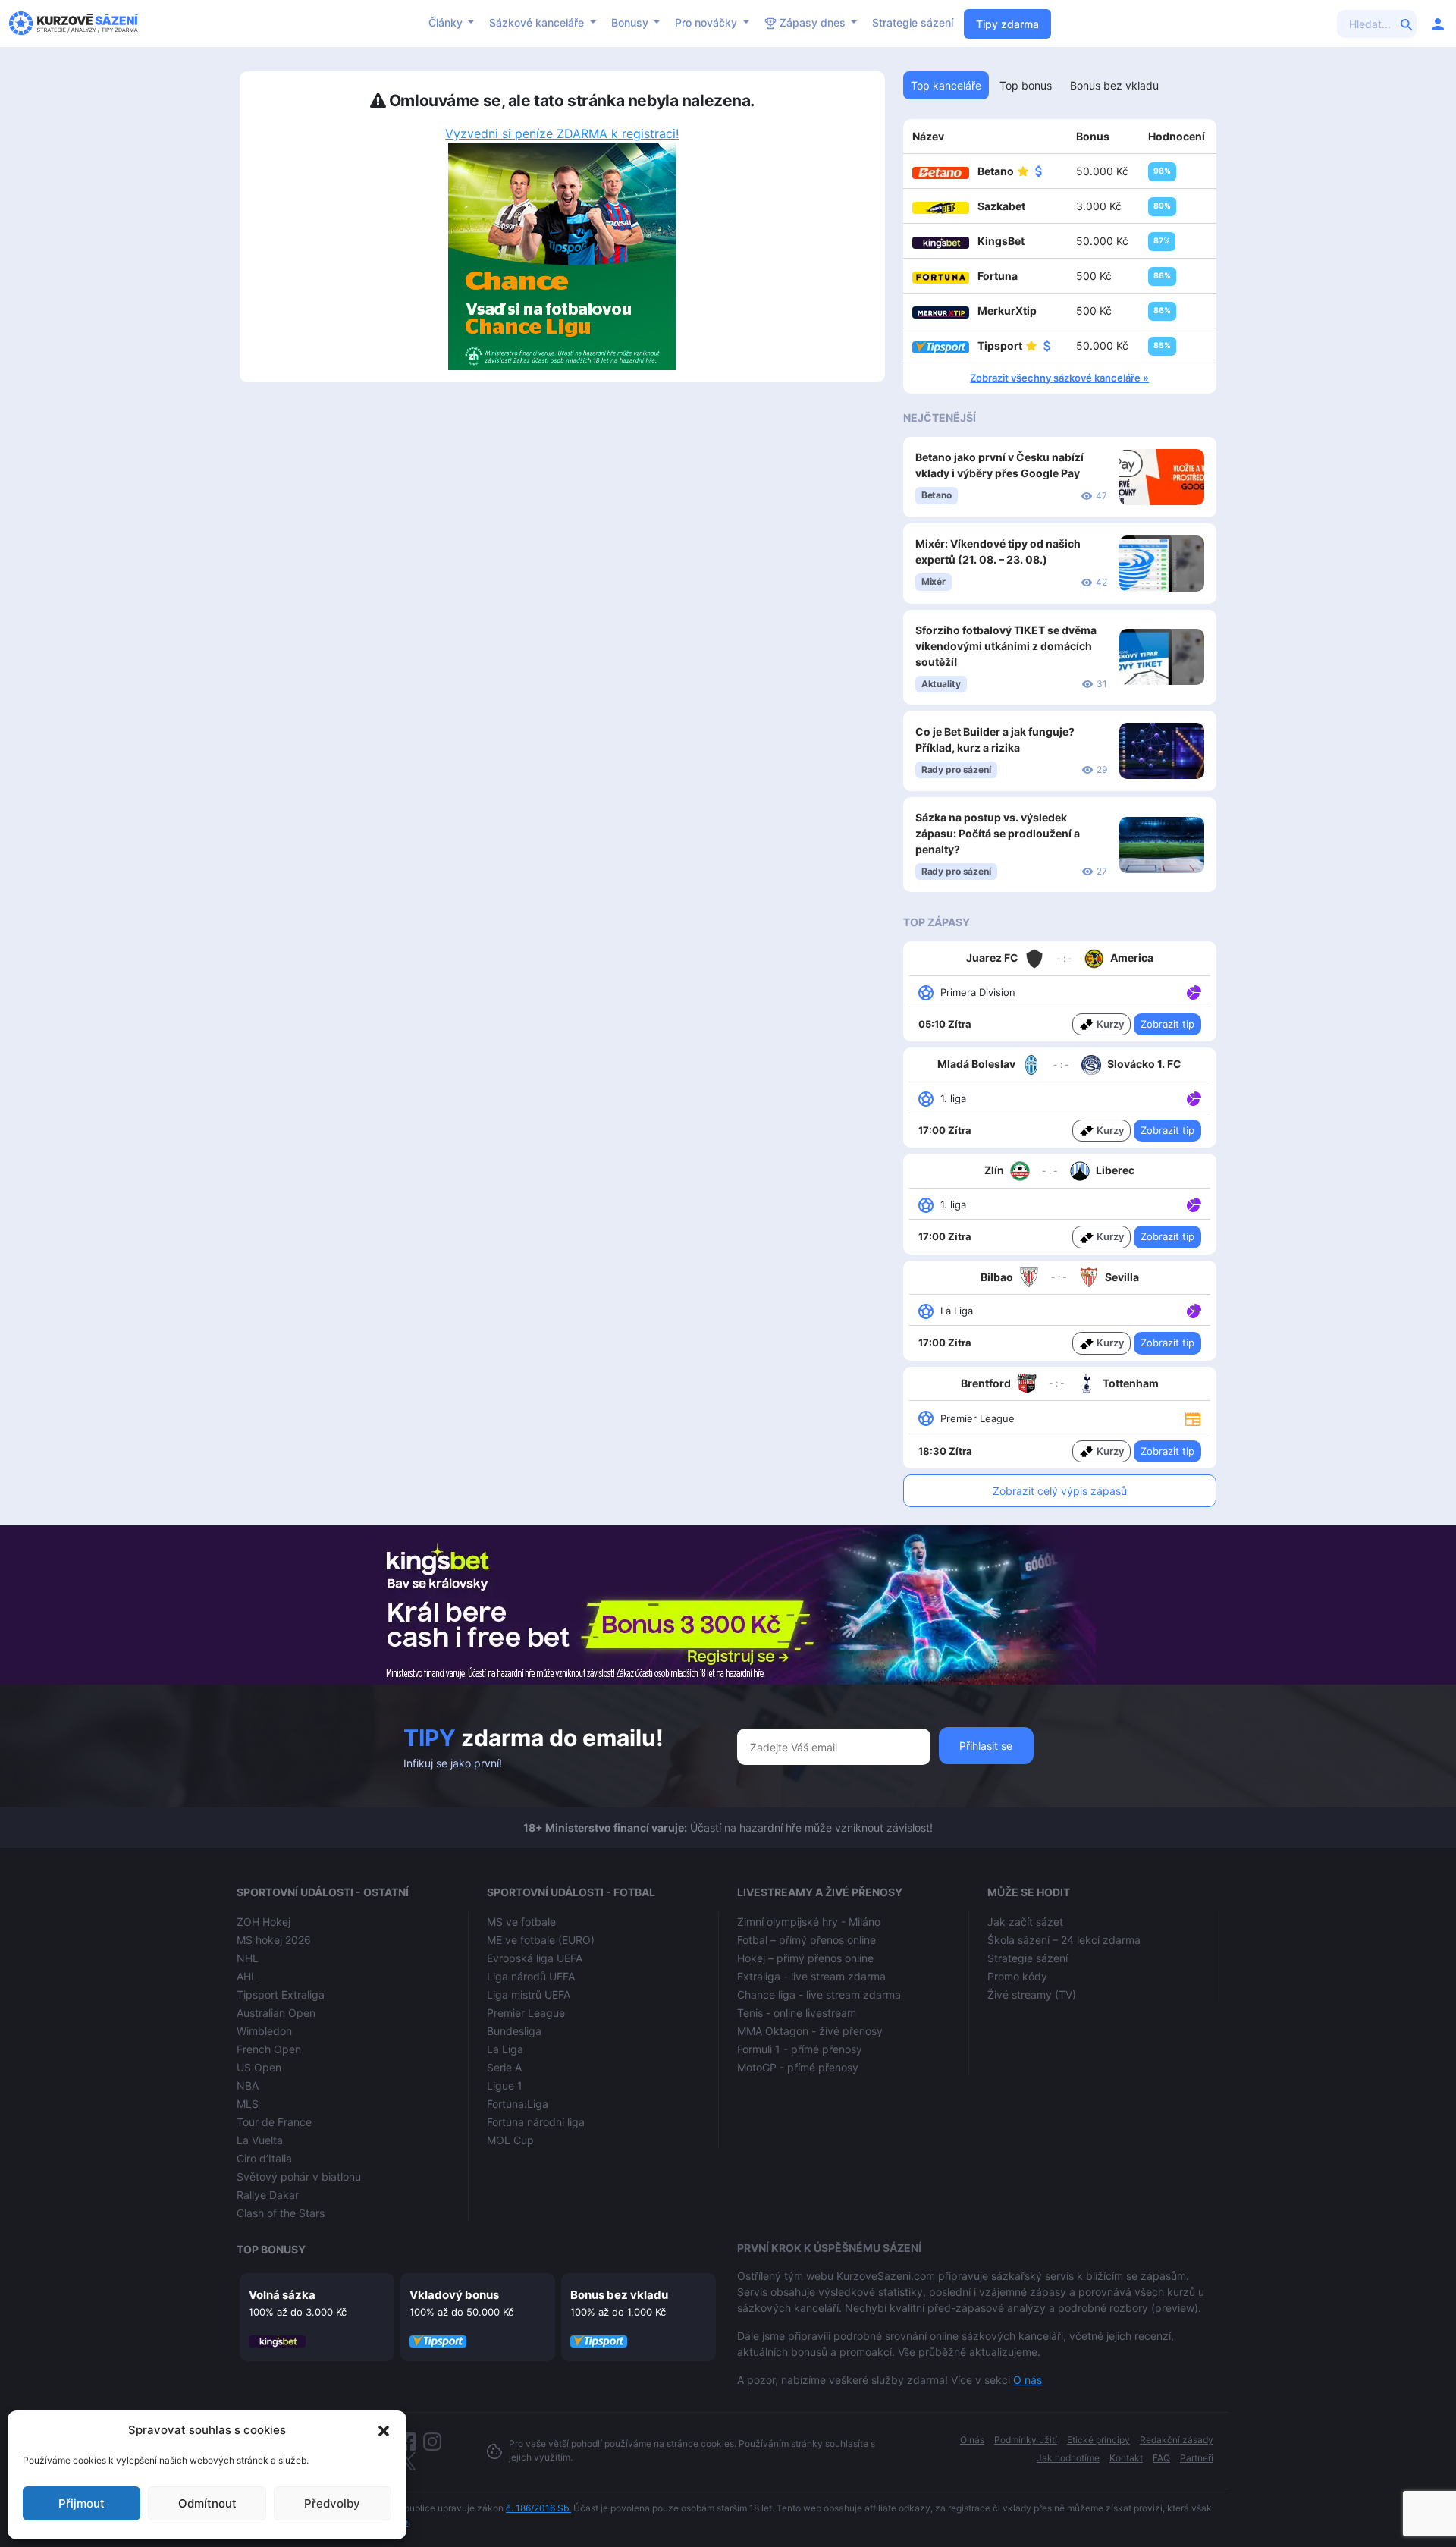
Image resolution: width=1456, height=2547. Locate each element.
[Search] (1407, 24)
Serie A (504, 2067)
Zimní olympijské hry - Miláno (809, 1922)
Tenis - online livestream (797, 2013)
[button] (384, 2430)
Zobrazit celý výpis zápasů (1060, 1491)
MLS (248, 2104)
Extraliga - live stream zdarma (811, 1976)
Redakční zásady (1177, 2440)
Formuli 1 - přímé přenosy (800, 2049)
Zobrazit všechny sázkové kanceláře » (1059, 378)
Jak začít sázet (1025, 1922)
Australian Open (276, 2013)
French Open (269, 2049)
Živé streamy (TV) (1032, 1994)
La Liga (505, 2049)
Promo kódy (1017, 1976)
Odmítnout (207, 2503)
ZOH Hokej (264, 1922)
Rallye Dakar (268, 2195)
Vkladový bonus (454, 2295)
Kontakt (1126, 2458)
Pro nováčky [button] (708, 22)
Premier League (526, 2013)
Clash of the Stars (281, 2213)
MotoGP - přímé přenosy (798, 2067)
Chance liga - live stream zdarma (819, 1994)
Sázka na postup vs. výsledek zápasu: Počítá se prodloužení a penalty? (998, 833)
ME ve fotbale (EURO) (541, 1940)
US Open (259, 2067)
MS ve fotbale (521, 1922)
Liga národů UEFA (531, 1976)
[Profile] (1438, 24)
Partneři (1197, 2458)
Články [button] (447, 22)
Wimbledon (264, 2031)
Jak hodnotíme (1068, 2458)
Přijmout (82, 2503)
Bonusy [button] (631, 22)
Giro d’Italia (264, 2158)
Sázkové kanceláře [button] (538, 22)
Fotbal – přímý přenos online (806, 1940)
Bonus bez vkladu (619, 2295)
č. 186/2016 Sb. (538, 2508)
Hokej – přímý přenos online (805, 1958)
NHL (248, 1958)
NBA (248, 2085)
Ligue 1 (505, 2085)
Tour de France (274, 2122)
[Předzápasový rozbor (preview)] (1193, 1417)
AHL (247, 1976)
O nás (1028, 2380)
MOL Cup (510, 2140)
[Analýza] (1194, 991)
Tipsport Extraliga (281, 1994)
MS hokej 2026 (274, 1940)
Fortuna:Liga (518, 2104)
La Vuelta (260, 2140)
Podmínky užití (1026, 2440)
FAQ (1161, 2458)
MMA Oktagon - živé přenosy (810, 2031)
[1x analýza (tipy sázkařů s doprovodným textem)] (1192, 991)
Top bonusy (271, 2249)
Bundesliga (514, 2031)
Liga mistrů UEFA (529, 1994)
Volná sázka (282, 2295)
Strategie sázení (913, 22)
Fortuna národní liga (536, 2122)
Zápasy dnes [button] (813, 22)
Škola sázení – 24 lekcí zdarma (1064, 1940)
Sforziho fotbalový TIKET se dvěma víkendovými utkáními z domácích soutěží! (1006, 646)
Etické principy (1098, 2440)
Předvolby (332, 2503)
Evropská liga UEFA (535, 1958)
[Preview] (1193, 1418)
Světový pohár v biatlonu (299, 2176)
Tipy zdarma (1007, 24)
